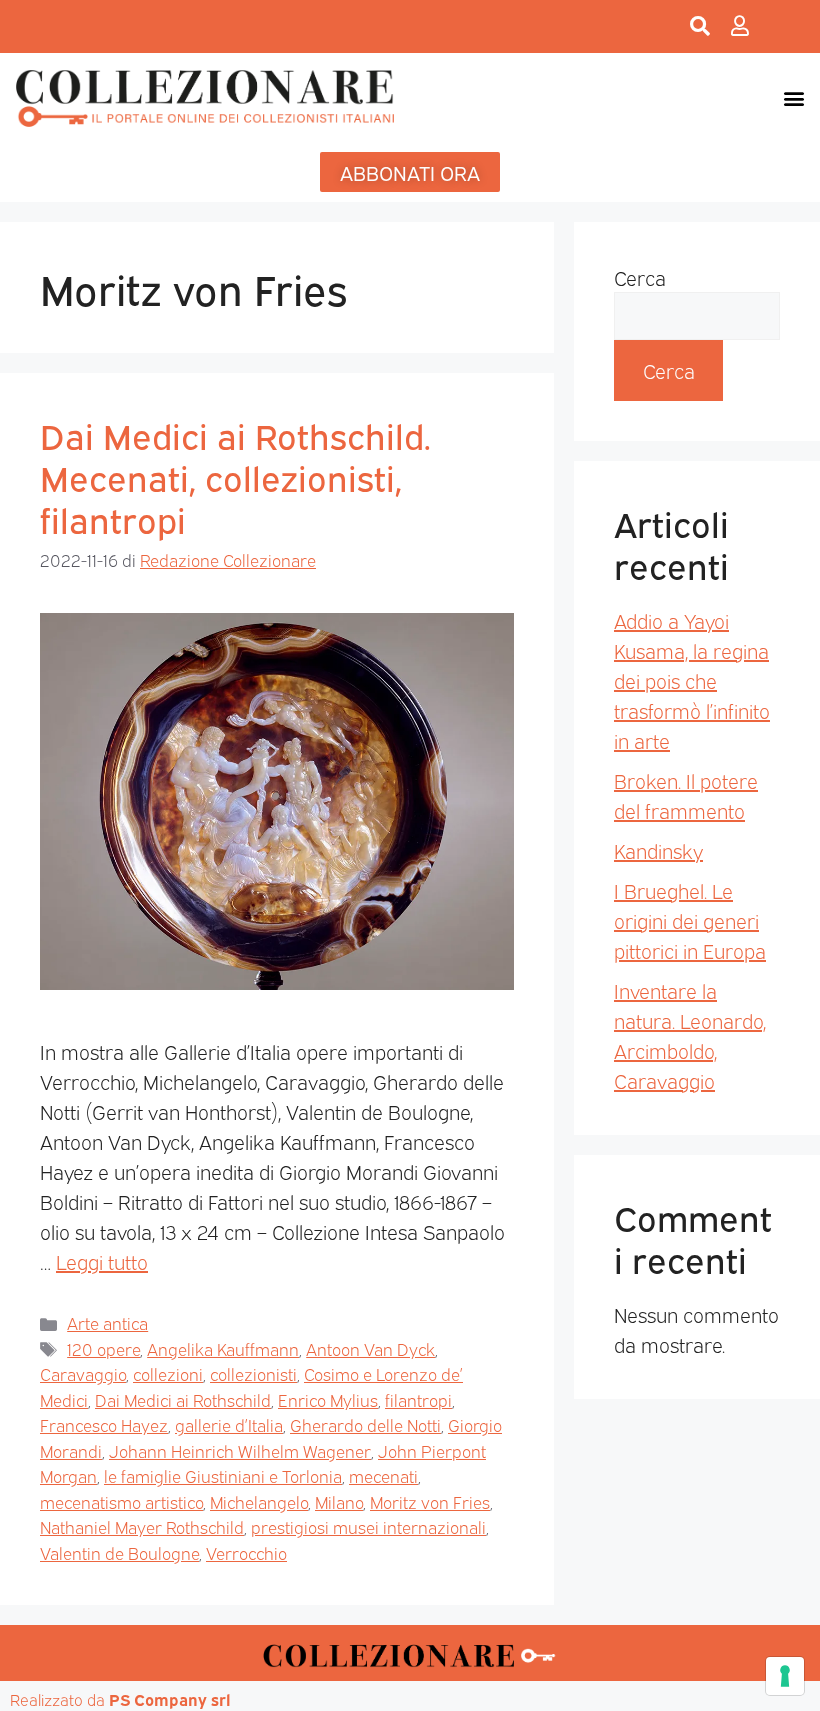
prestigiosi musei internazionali (368, 1526)
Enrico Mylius (328, 1399)
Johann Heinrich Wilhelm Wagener (240, 1450)
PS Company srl (170, 1699)
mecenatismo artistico (121, 1501)
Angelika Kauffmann (223, 1348)
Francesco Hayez (104, 1424)
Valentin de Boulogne (119, 1552)
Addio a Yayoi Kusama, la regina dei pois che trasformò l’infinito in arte (692, 680)
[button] (793, 97)
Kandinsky (658, 850)
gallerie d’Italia (229, 1424)
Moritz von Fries (430, 1501)
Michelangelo (259, 1501)
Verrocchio (246, 1552)
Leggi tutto (102, 1261)
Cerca (640, 277)
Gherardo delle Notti (365, 1424)
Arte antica (107, 1322)
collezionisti (253, 1373)
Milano (339, 1501)
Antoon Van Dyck (370, 1348)
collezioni (168, 1373)
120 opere (103, 1348)
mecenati (383, 1475)
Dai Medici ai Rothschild (183, 1399)
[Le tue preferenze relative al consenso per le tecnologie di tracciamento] (785, 1676)
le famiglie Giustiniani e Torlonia (223, 1475)
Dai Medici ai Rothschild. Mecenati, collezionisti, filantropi (235, 476)
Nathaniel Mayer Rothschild (142, 1526)
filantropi (418, 1399)
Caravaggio (83, 1373)
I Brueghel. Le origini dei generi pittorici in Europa (690, 920)
